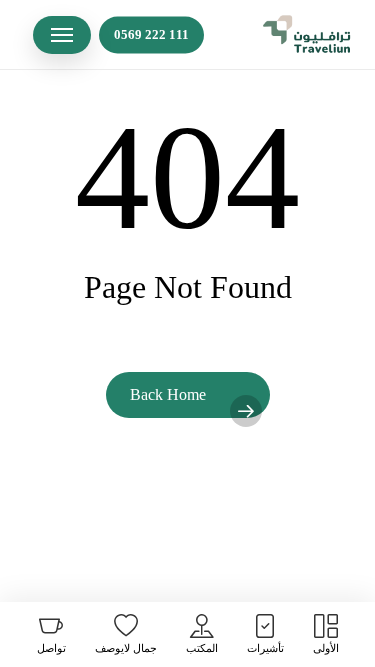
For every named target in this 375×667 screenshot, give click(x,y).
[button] (62, 35)
